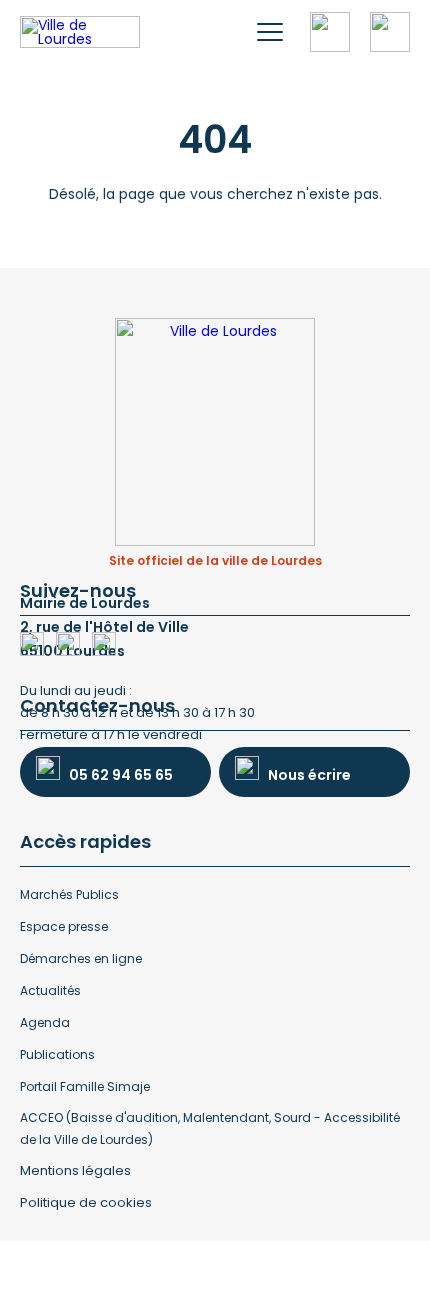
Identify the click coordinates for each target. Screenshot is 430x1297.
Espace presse (64, 926)
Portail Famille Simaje (85, 1086)
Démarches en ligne (81, 958)
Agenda (45, 1022)
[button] (270, 32)
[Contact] (390, 32)
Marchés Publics (69, 894)
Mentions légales (75, 1170)
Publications (57, 1054)
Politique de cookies (86, 1202)
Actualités (50, 990)
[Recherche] (330, 32)
